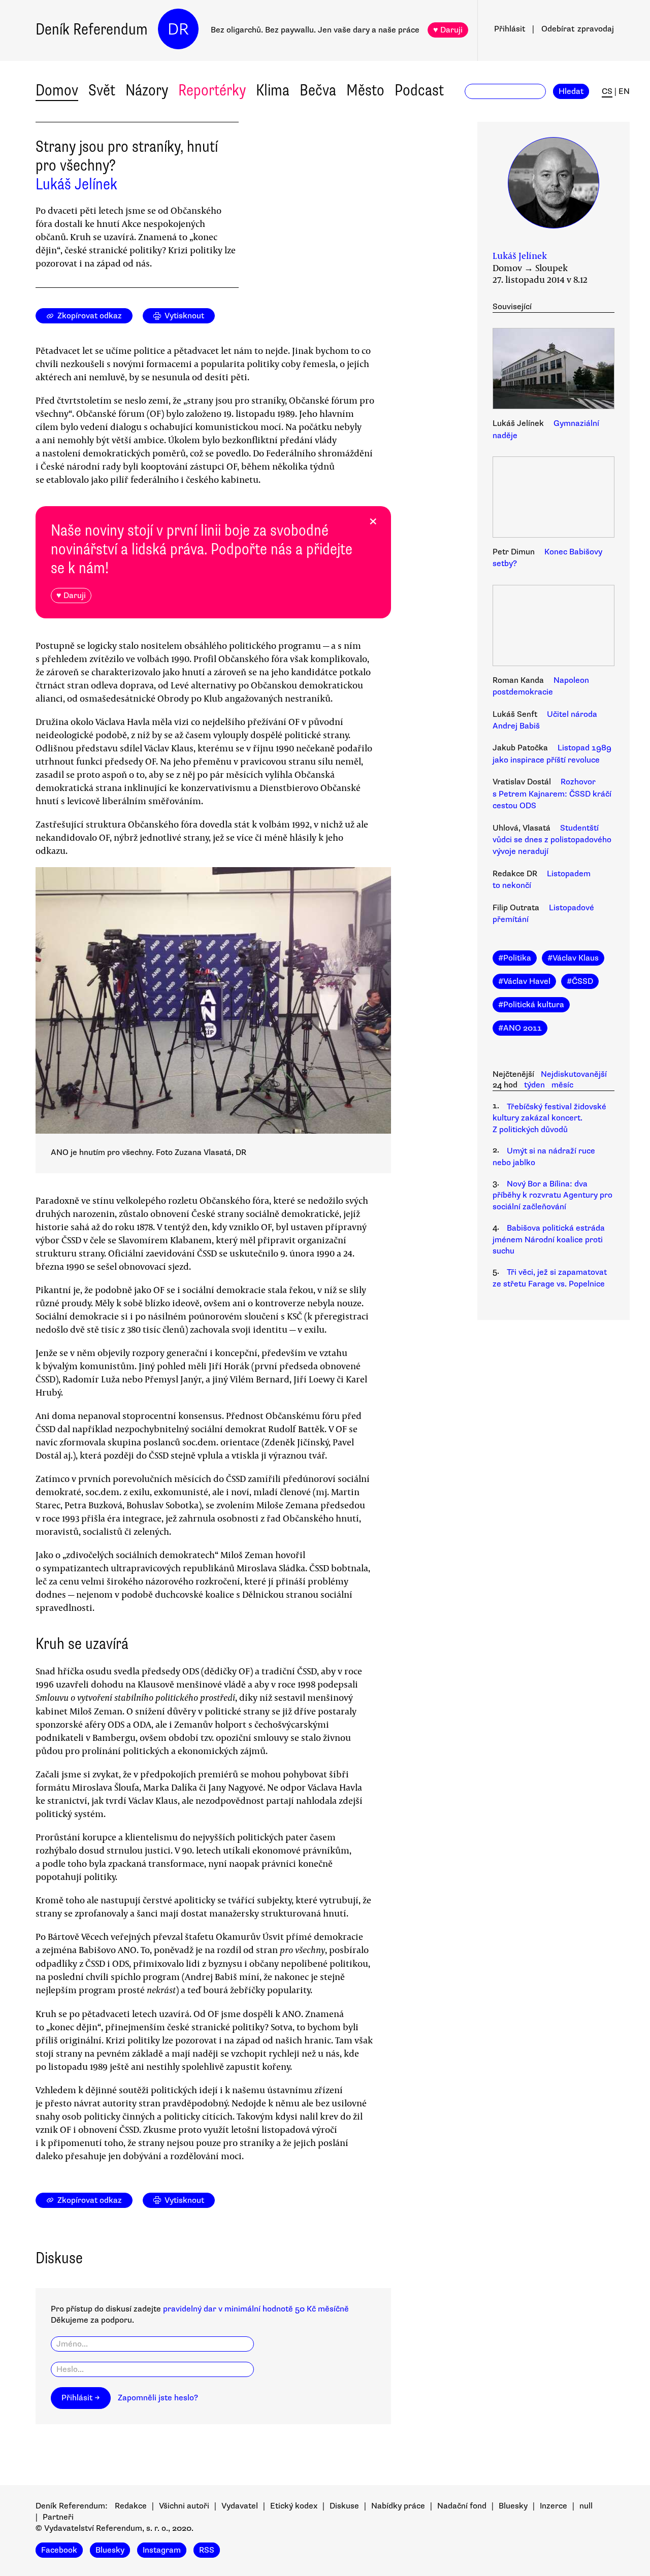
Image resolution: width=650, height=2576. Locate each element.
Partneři (58, 2517)
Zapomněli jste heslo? (158, 2398)
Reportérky (212, 90)
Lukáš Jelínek (76, 184)
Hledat (571, 91)
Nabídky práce (398, 2506)
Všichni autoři (184, 2506)
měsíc (562, 1085)
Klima (273, 90)
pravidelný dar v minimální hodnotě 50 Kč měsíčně (256, 2309)
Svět (102, 90)
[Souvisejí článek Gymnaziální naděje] (554, 370)
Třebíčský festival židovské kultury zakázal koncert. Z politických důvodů (549, 1118)
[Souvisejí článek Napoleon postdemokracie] (554, 627)
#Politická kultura (531, 1005)
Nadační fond (462, 2506)
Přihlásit (510, 29)
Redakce (131, 2506)
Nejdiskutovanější (574, 1074)
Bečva (318, 90)
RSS (207, 2550)
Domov (57, 90)
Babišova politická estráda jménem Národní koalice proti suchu (549, 1240)
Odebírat (578, 29)
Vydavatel (240, 2506)
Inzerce (554, 2506)
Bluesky (513, 2506)
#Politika (515, 958)
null (586, 2506)
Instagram (162, 2550)
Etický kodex (294, 2506)
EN (624, 91)
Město (365, 90)
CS (607, 91)
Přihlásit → (81, 2398)
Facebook (59, 2550)
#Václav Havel (524, 981)
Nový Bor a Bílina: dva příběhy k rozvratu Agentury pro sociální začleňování (552, 1195)
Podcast (419, 90)
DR (178, 29)
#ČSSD (580, 981)
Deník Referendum (92, 29)
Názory (147, 90)
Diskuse (344, 2506)
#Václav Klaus (573, 958)
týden (534, 1085)
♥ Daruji (448, 30)
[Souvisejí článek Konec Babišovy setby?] (554, 499)
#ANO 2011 (520, 1028)
